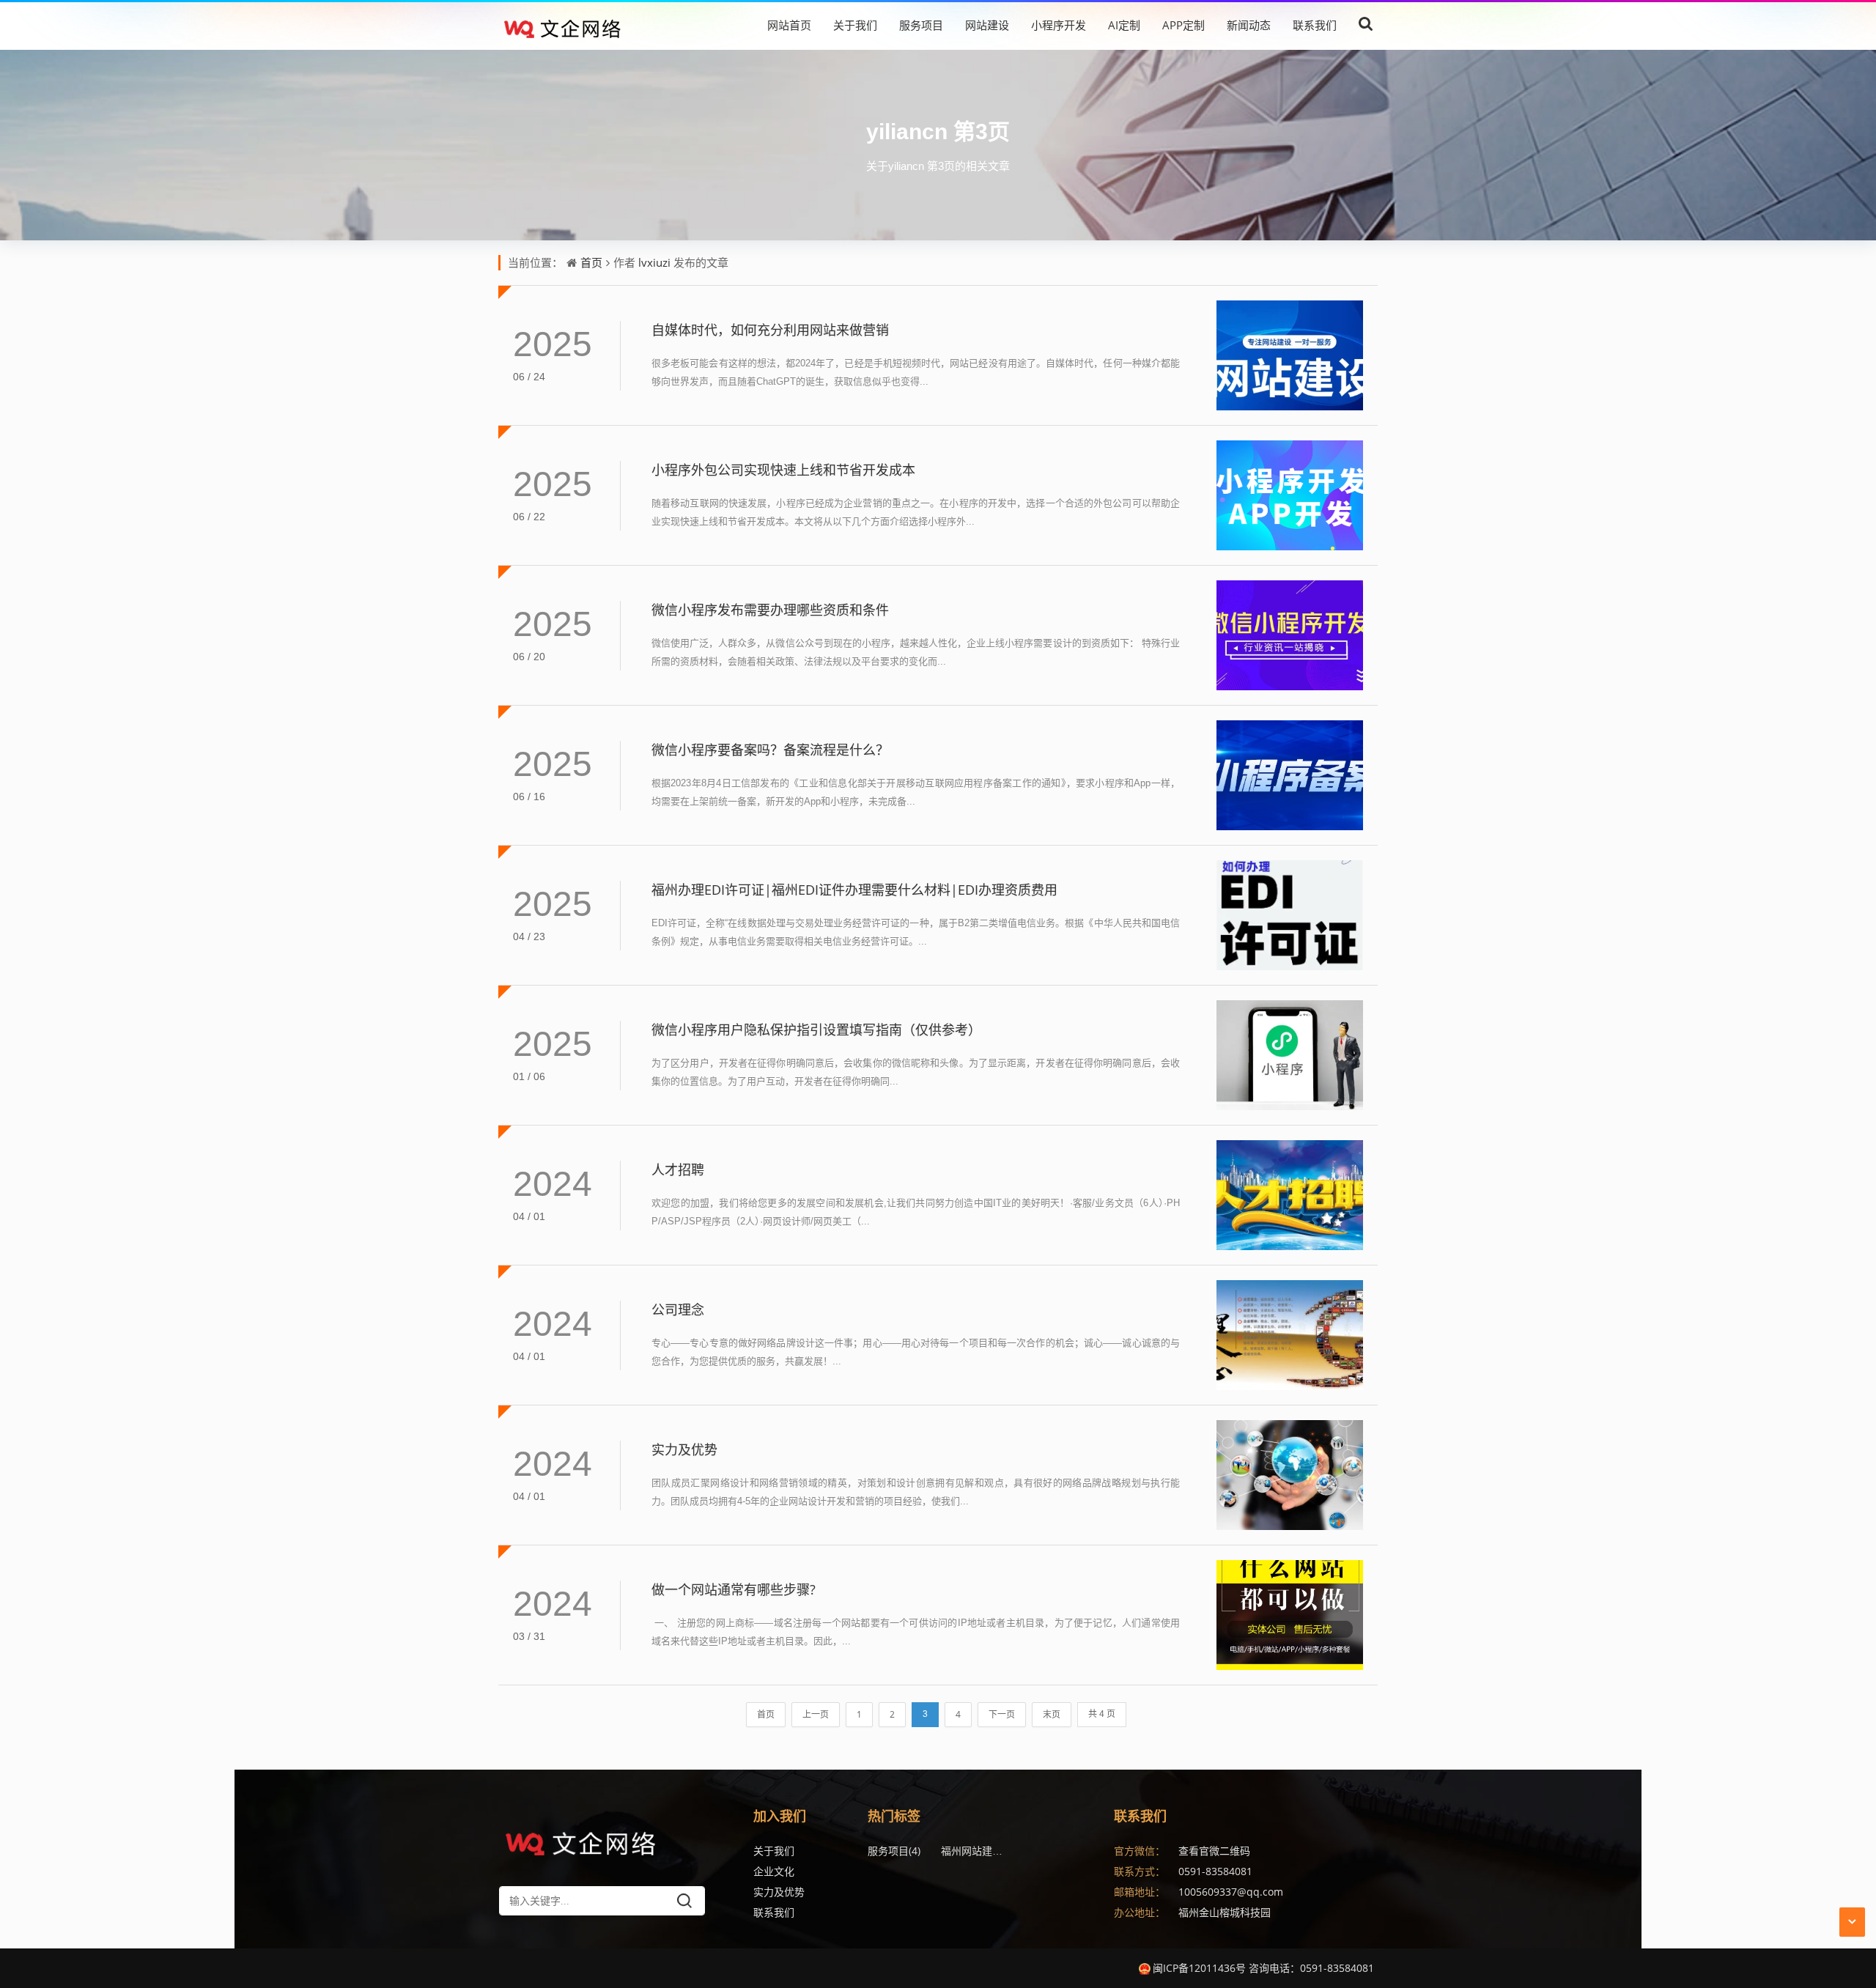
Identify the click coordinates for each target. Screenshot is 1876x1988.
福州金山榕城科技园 (1225, 1912)
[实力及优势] (1290, 1475)
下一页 (1002, 1714)
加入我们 (780, 1816)
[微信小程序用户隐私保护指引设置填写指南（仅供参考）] (1290, 1055)
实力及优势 (684, 1449)
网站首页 (789, 25)
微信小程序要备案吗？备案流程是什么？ (770, 750)
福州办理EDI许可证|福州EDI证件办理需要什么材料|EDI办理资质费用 (854, 890)
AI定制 (1124, 25)
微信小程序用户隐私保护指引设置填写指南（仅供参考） (816, 1030)
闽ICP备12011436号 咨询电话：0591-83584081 (1263, 1968)
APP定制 (1183, 25)
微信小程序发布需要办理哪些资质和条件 (770, 610)
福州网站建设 (978, 1851)
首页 (591, 262)
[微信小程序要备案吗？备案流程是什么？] (1290, 775)
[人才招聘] (1290, 1195)
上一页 (816, 1714)
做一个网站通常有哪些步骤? (734, 1589)
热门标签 (894, 1816)
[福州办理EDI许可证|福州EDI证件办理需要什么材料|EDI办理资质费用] (1290, 915)
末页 (1052, 1714)
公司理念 (678, 1309)
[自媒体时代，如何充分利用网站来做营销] (1290, 355)
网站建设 (987, 25)
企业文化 (774, 1871)
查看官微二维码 (1214, 1851)
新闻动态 (1249, 25)
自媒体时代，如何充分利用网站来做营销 (770, 330)
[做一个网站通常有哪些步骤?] (1290, 1615)
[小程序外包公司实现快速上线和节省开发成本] (1290, 495)
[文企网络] (578, 25)
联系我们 (1315, 25)
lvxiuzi (654, 262)
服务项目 (921, 25)
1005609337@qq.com (1231, 1892)
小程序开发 (1059, 25)
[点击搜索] (1366, 25)
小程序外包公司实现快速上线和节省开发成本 (783, 470)
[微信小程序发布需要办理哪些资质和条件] (1290, 635)
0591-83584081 (1215, 1871)
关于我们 (855, 25)
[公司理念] (1290, 1335)
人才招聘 (678, 1169)
